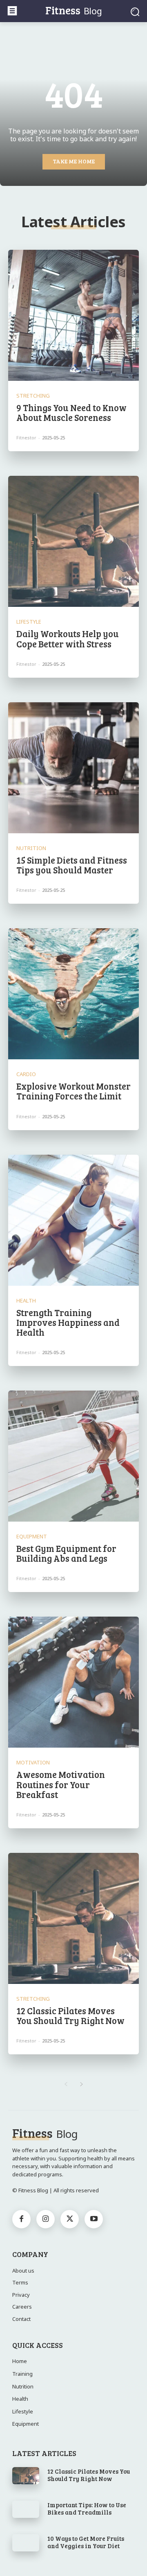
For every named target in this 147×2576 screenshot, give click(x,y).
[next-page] (81, 2084)
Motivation (33, 1763)
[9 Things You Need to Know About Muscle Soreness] (73, 315)
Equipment (32, 1537)
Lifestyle (29, 622)
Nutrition (31, 848)
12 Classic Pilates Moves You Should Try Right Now (70, 2015)
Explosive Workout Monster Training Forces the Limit (73, 1091)
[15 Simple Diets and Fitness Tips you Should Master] (73, 768)
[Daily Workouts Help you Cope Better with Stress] (73, 541)
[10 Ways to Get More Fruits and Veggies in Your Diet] (26, 2543)
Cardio (26, 1074)
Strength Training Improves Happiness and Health (68, 1322)
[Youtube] (94, 2219)
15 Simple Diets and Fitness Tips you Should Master (72, 865)
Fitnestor (26, 438)
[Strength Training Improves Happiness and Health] (73, 1220)
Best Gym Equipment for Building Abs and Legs (66, 1553)
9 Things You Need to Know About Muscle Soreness (71, 412)
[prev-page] (66, 2084)
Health (26, 1301)
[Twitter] (70, 2219)
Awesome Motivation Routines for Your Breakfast (61, 1784)
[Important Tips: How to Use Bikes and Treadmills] (26, 2509)
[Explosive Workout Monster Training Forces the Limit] (73, 994)
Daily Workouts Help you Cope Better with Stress (68, 638)
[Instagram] (46, 2219)
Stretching (33, 396)
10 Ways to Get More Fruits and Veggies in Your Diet (86, 2542)
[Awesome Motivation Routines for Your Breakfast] (73, 1682)
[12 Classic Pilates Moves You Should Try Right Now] (73, 1918)
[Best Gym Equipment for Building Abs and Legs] (73, 1456)
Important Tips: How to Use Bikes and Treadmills (87, 2508)
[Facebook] (21, 2219)
